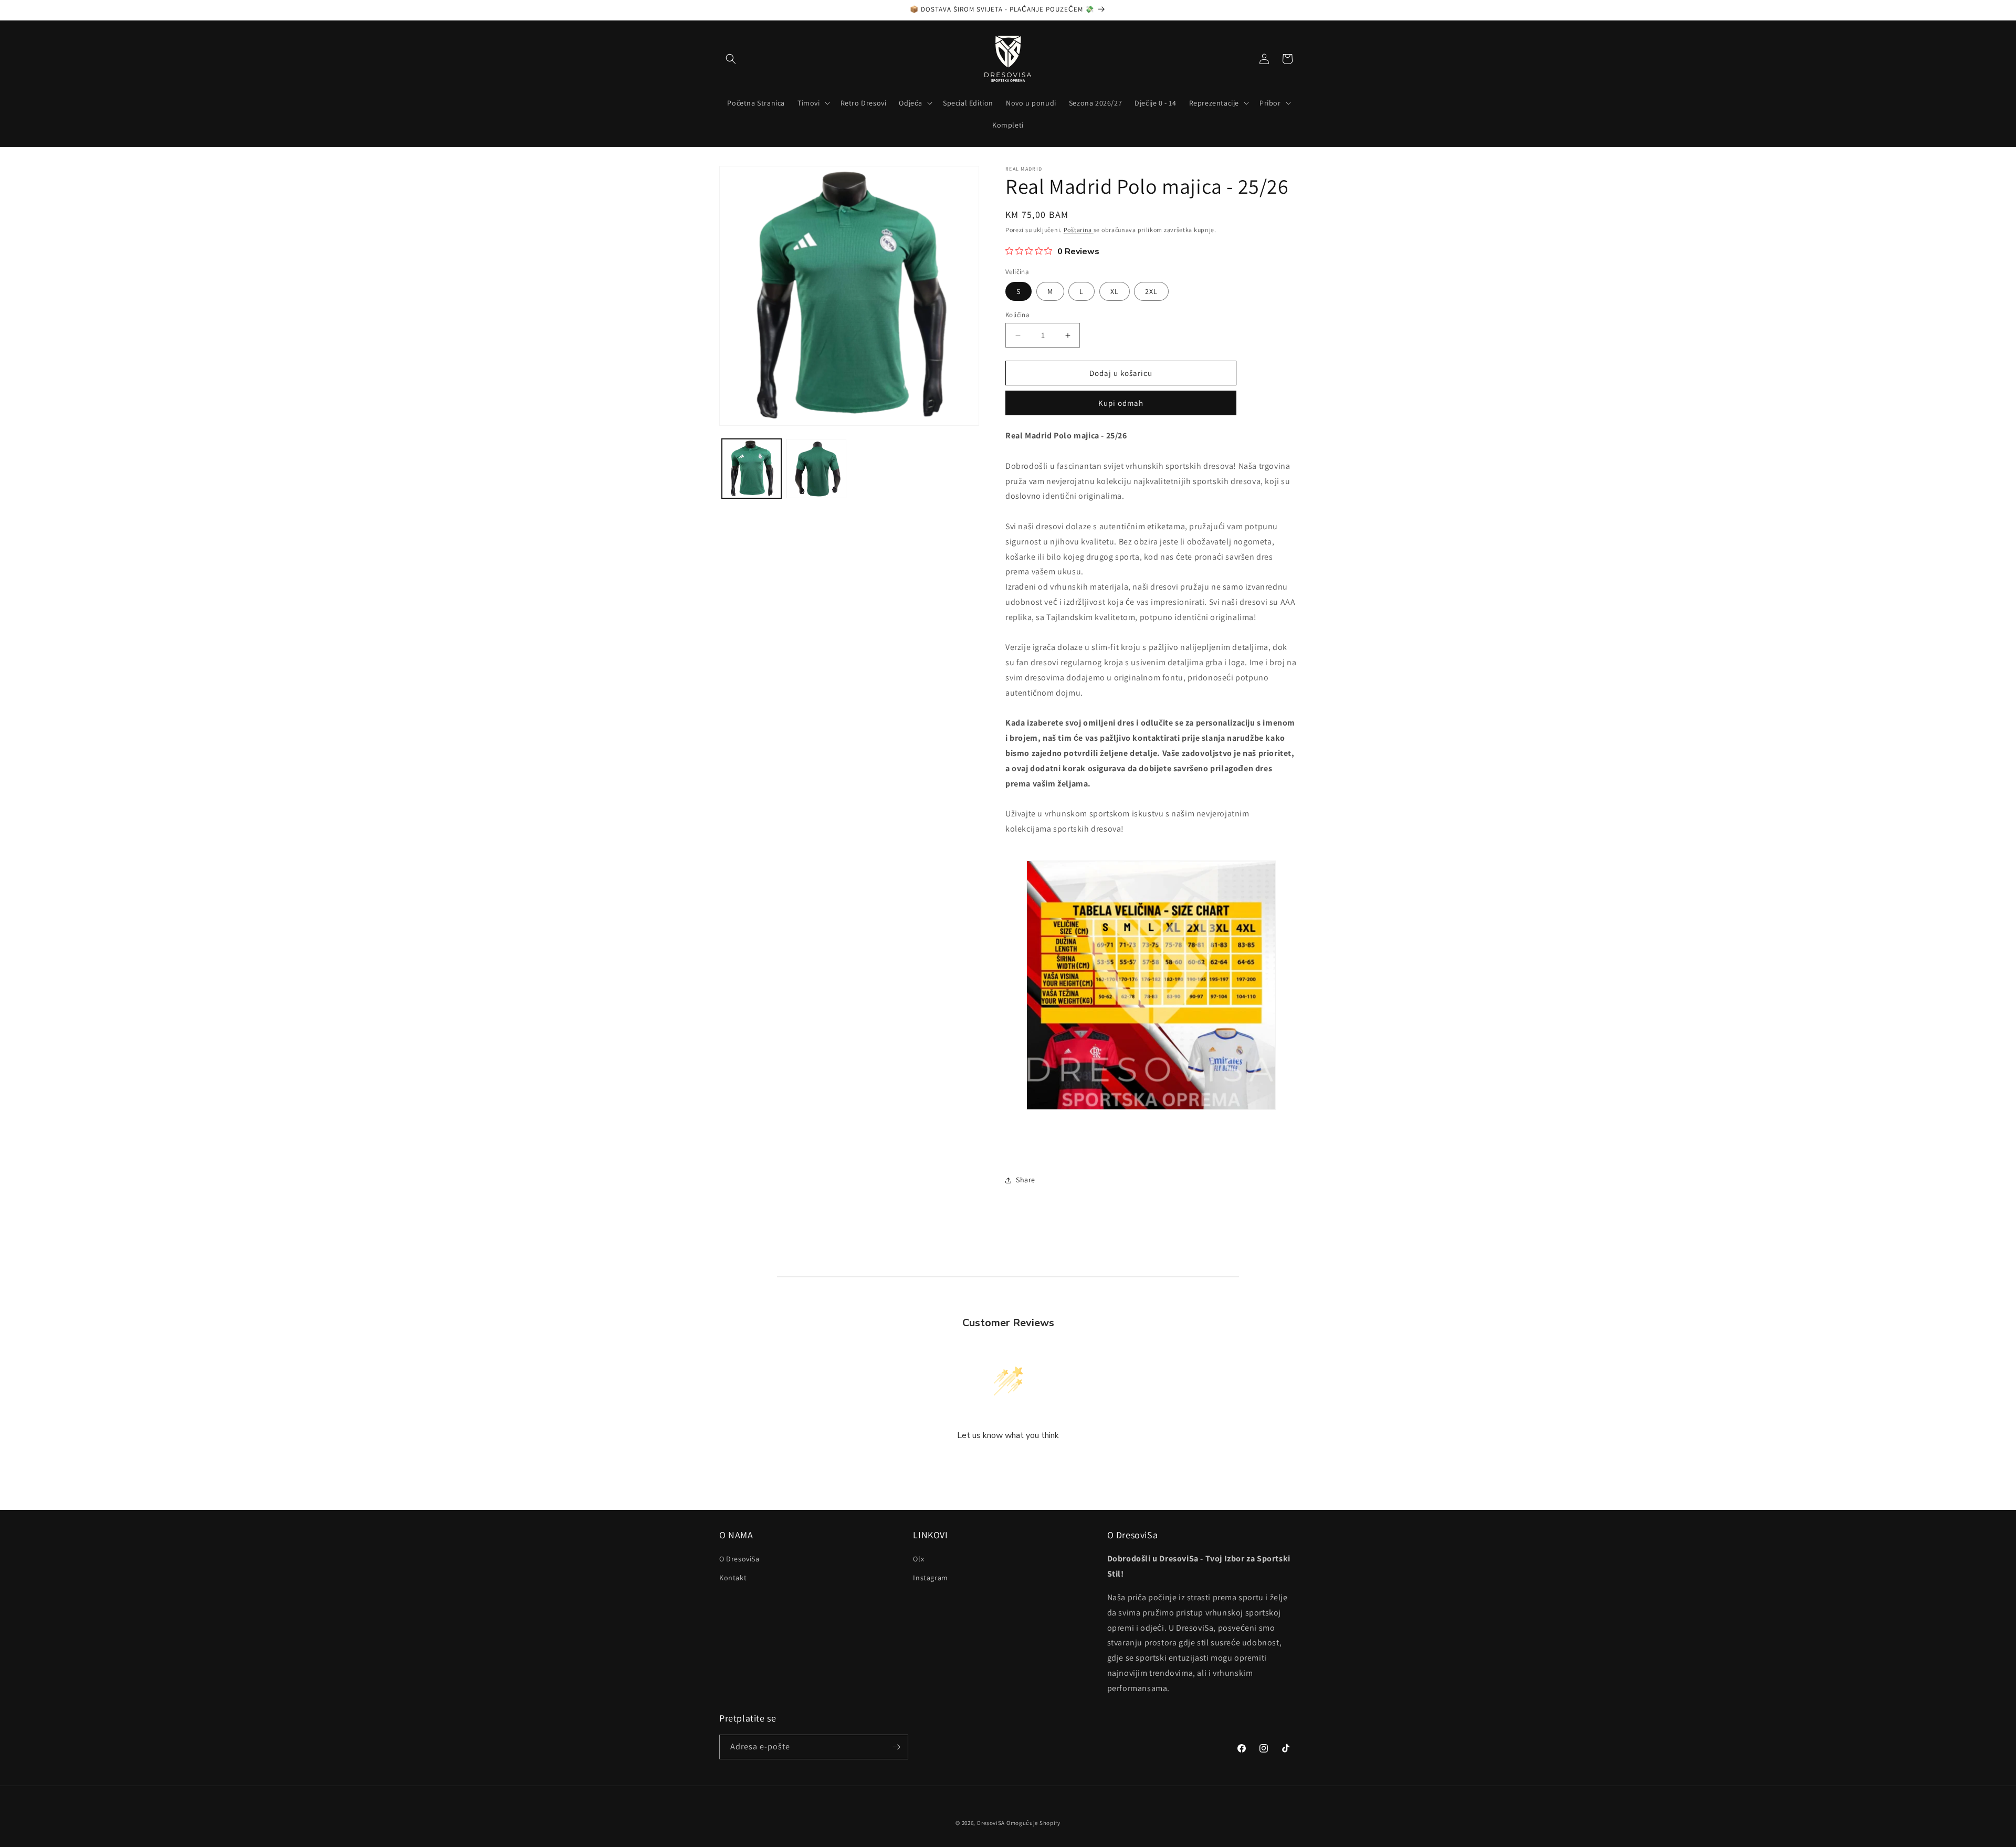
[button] (731, 59)
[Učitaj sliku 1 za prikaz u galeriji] (752, 469)
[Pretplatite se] (896, 1747)
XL (1115, 291)
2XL (1151, 291)
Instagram (930, 1578)
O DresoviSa (739, 1559)
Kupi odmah (1121, 403)
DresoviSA (991, 1823)
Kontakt (733, 1578)
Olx (918, 1559)
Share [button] (1026, 1180)
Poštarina (1079, 230)
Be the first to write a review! (1008, 1463)
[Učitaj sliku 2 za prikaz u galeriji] (816, 469)
